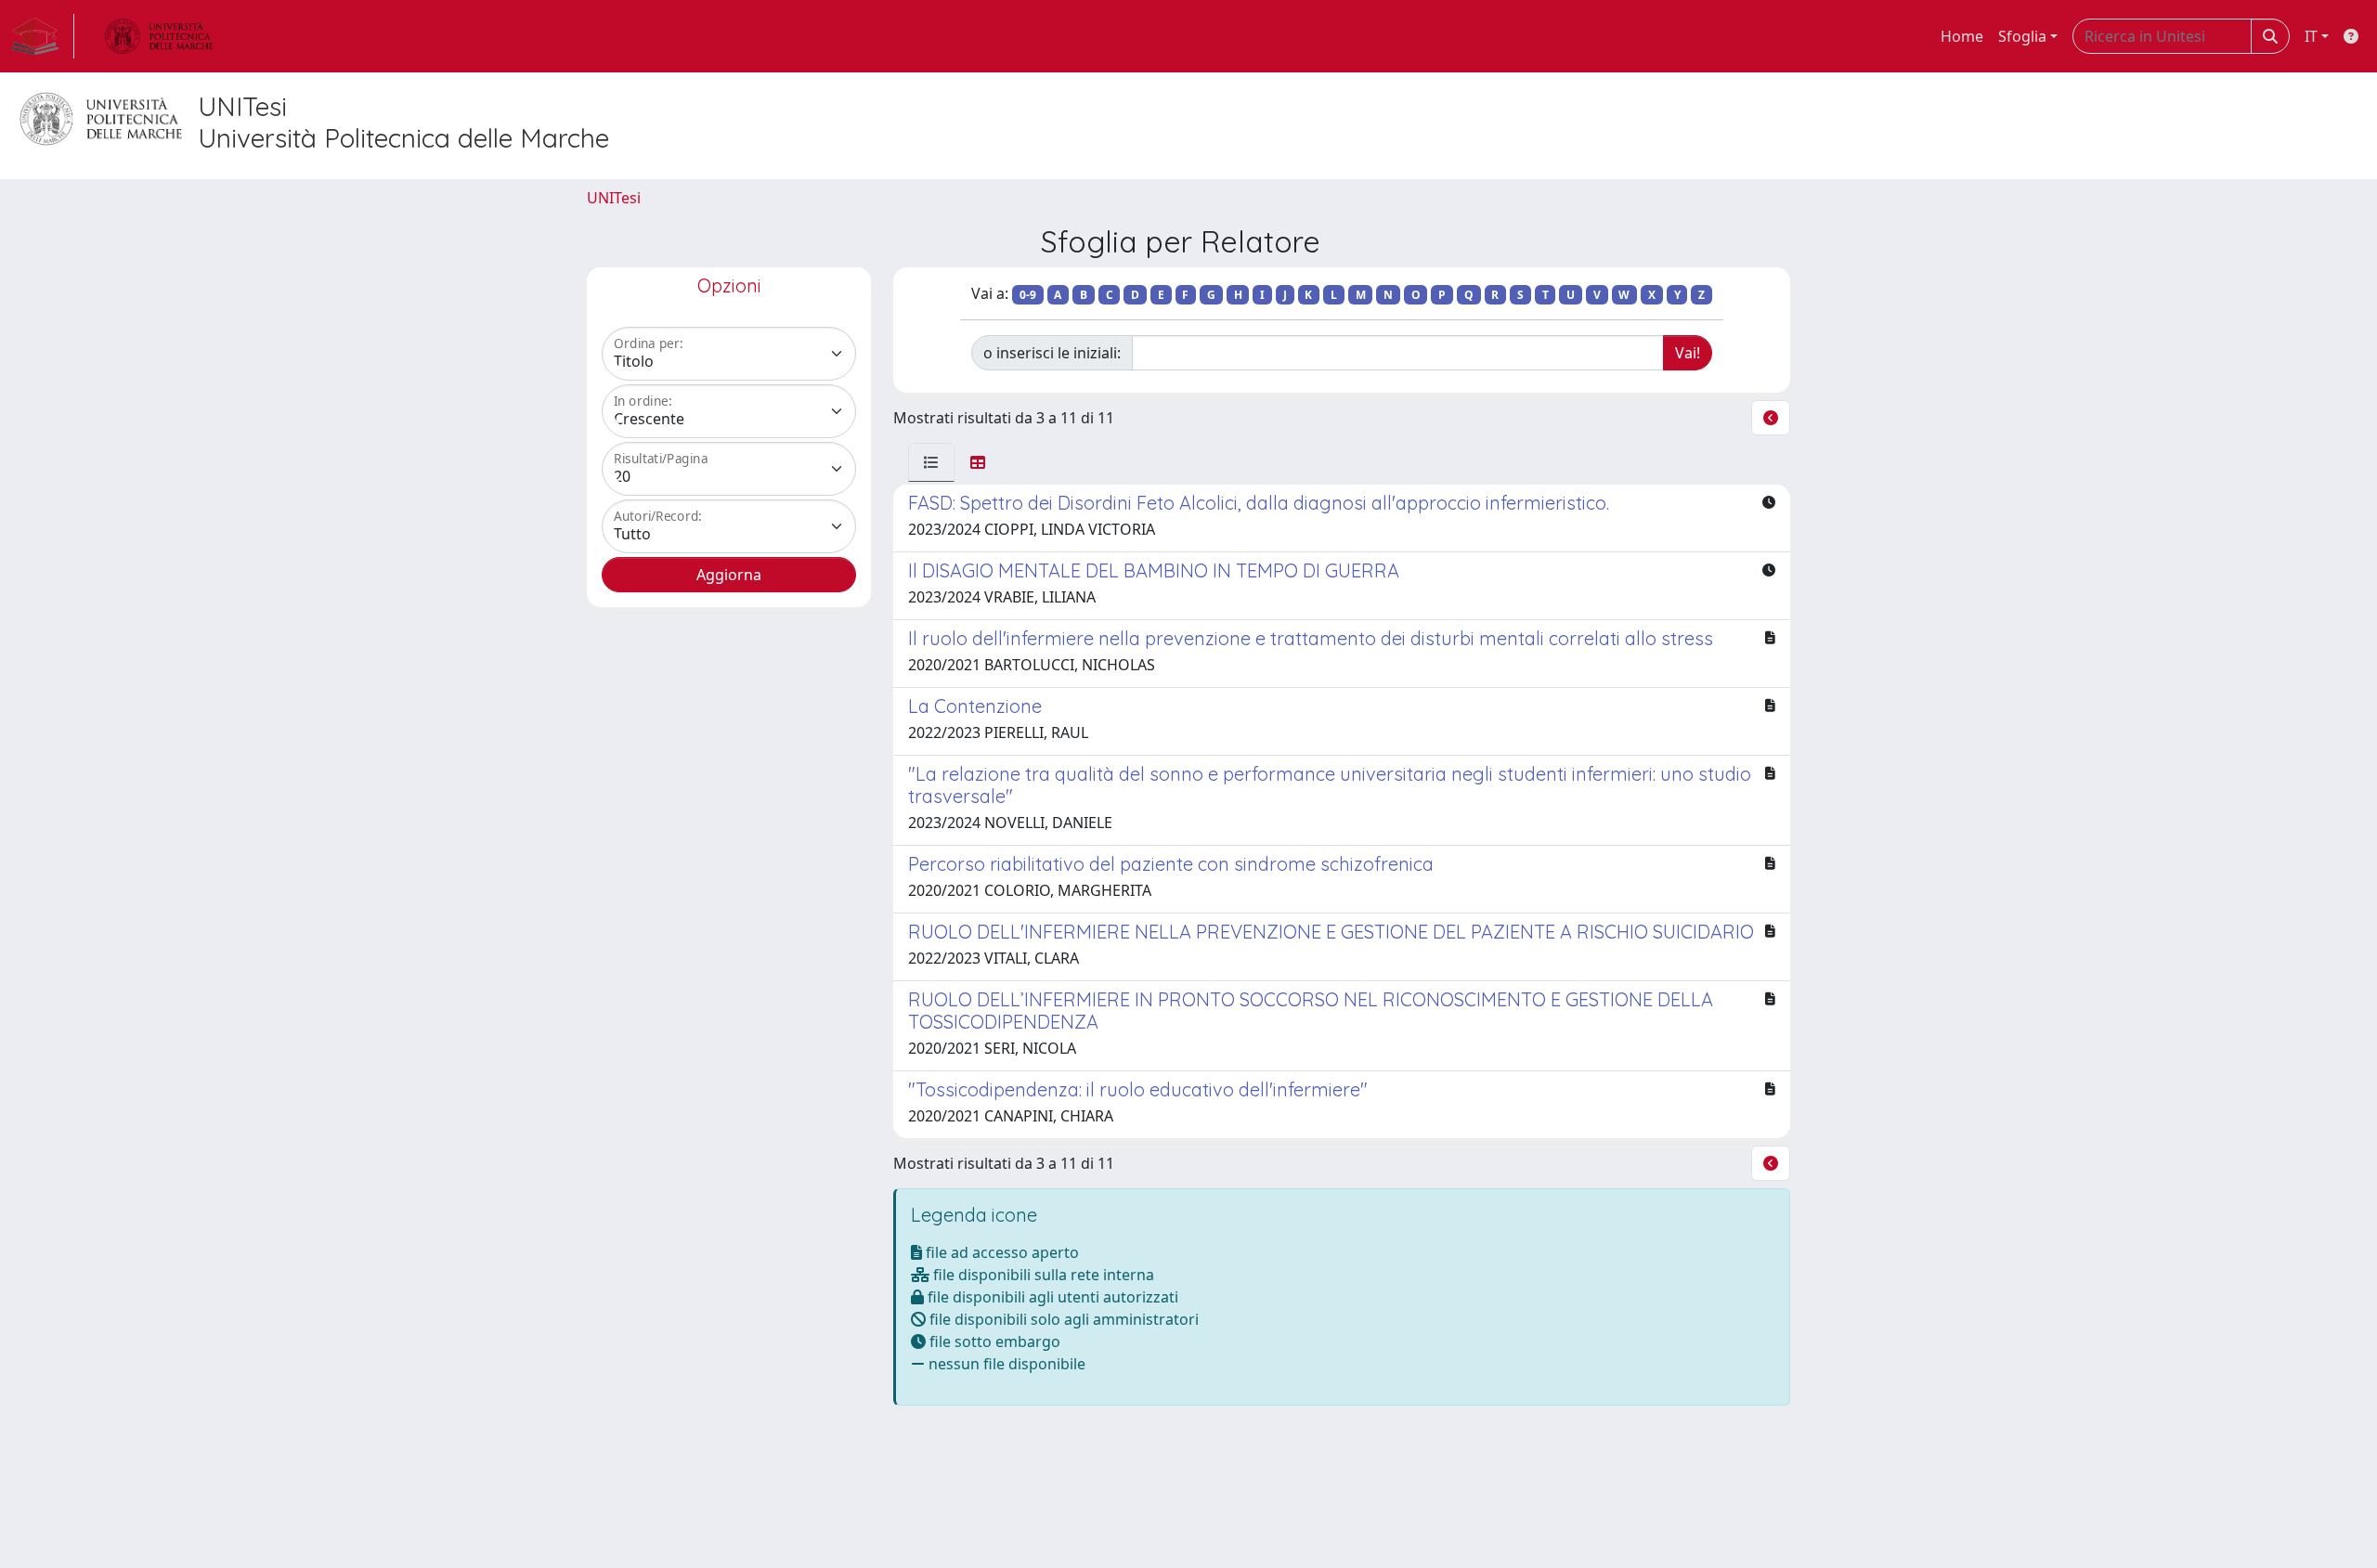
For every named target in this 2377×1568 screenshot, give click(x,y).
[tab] (931, 462)
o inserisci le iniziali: (1052, 353)
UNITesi (614, 198)
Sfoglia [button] (2022, 36)
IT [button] (2311, 36)
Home (1962, 36)
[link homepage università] (159, 36)
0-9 (1028, 295)
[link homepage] (43, 36)
